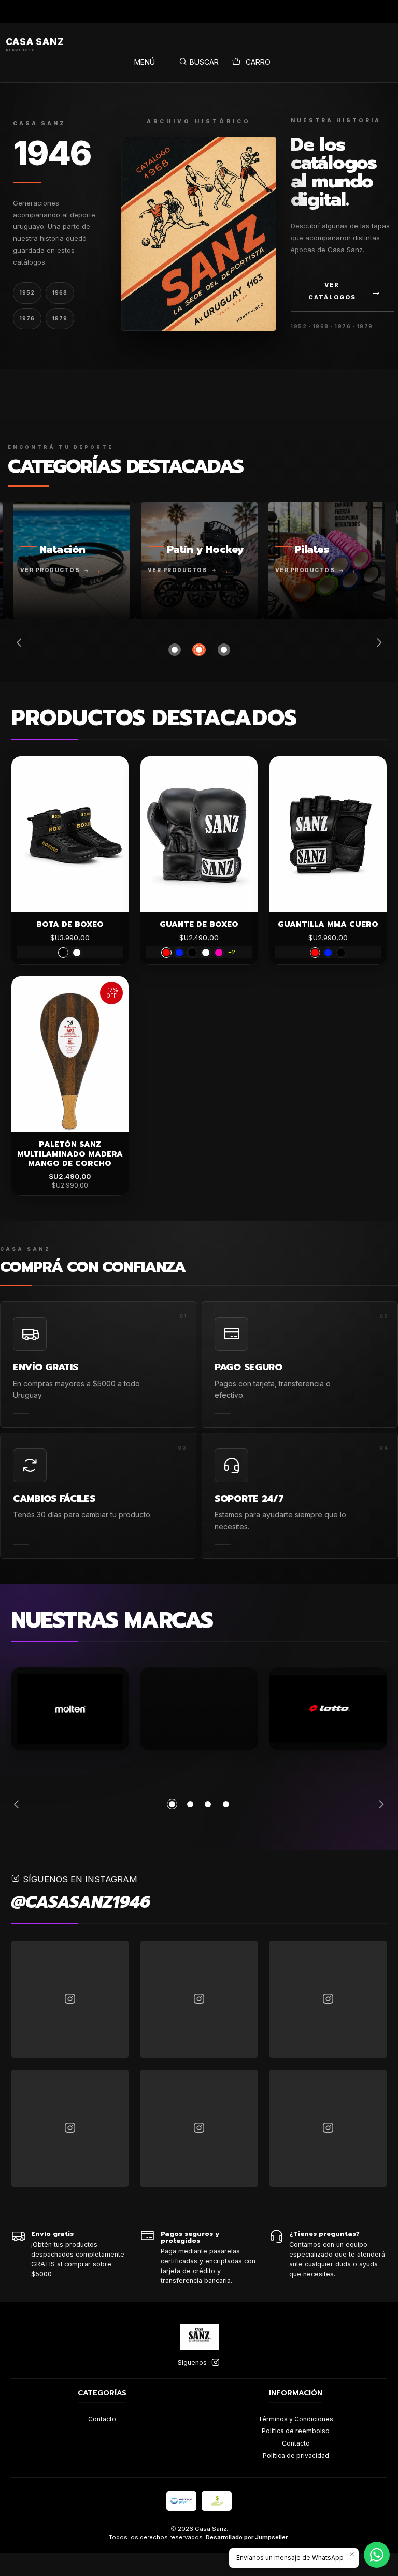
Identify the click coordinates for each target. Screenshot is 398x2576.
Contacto (102, 2419)
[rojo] (166, 953)
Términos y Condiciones (296, 2419)
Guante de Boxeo (199, 924)
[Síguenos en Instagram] (216, 2363)
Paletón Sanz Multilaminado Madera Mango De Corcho (70, 1154)
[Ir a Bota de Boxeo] (70, 834)
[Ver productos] (72, 560)
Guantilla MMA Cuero (328, 924)
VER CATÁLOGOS (346, 291)
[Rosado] (219, 953)
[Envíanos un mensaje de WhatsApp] (377, 2555)
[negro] (63, 953)
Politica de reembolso (296, 2431)
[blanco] (77, 953)
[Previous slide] (21, 642)
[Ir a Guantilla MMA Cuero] (328, 834)
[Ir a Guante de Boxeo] (199, 834)
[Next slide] (377, 642)
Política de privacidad (296, 2456)
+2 (232, 952)
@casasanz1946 (81, 1902)
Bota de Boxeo (70, 924)
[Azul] (179, 953)
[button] (175, 650)
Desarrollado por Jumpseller (247, 2537)
